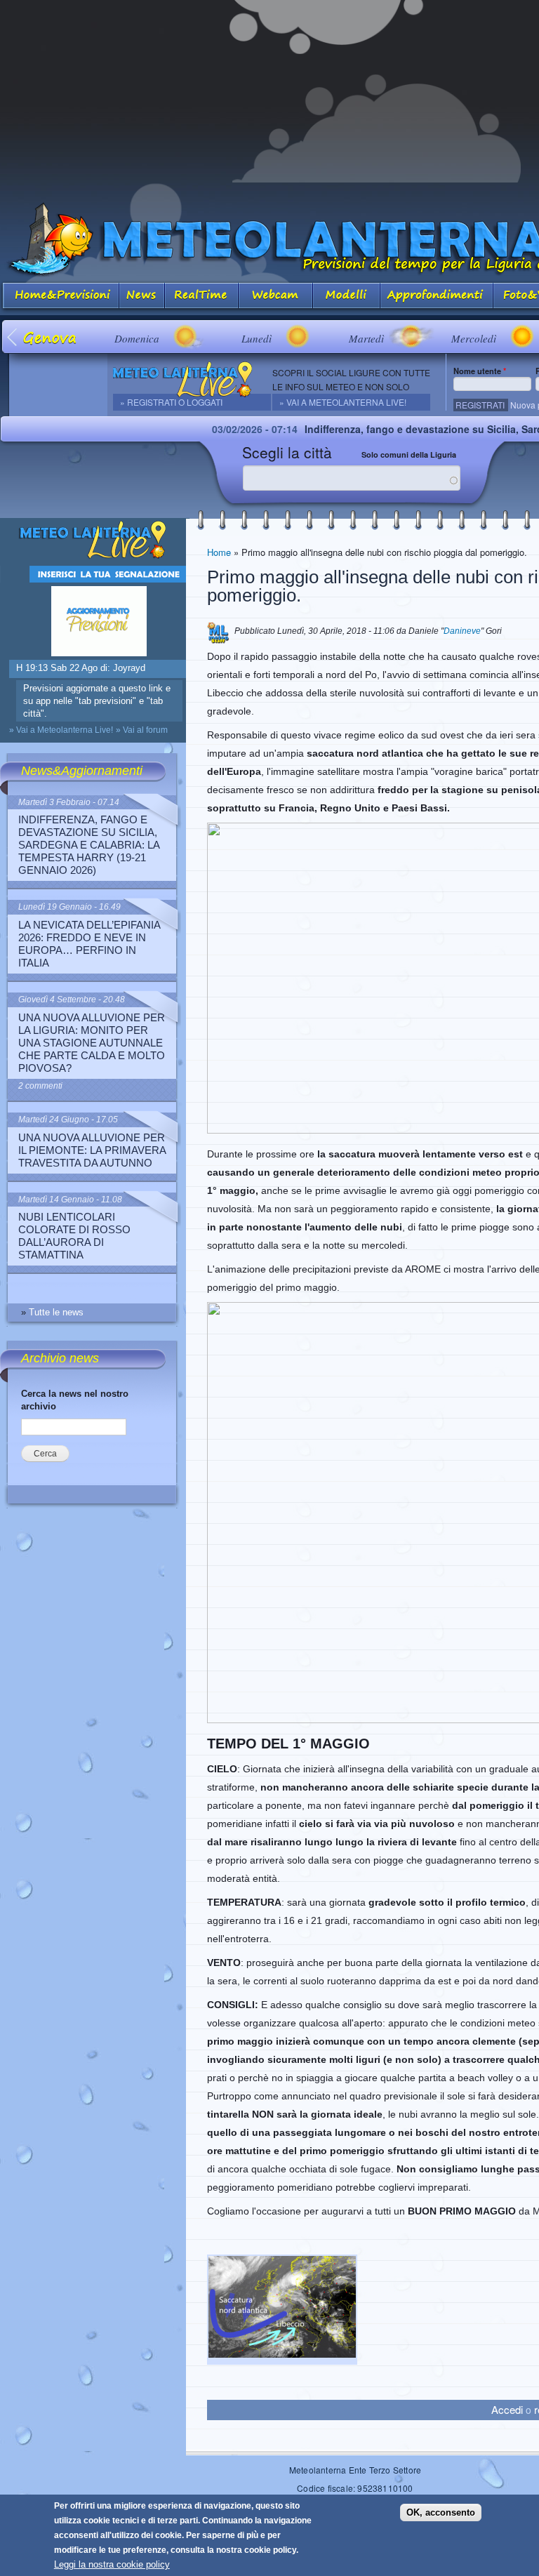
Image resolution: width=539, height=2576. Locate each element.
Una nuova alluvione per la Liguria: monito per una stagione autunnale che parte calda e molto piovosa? (92, 1043)
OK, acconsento (441, 2512)
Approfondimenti (437, 297)
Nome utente (480, 371)
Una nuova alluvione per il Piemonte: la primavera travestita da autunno (92, 1150)
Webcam (276, 297)
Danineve (462, 631)
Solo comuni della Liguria (409, 454)
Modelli (347, 297)
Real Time (202, 297)
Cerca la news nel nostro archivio (75, 1400)
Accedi (507, 2409)
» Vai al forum (142, 730)
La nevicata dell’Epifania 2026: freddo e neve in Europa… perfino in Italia (89, 944)
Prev (13, 337)
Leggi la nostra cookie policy (112, 2564)
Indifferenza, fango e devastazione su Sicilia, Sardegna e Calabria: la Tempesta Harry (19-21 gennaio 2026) (89, 845)
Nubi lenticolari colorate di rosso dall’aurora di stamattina (74, 1236)
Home (219, 552)
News (142, 297)
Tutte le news (56, 1312)
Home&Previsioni (60, 297)
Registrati (480, 405)
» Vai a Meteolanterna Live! (343, 402)
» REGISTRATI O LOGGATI (171, 402)
